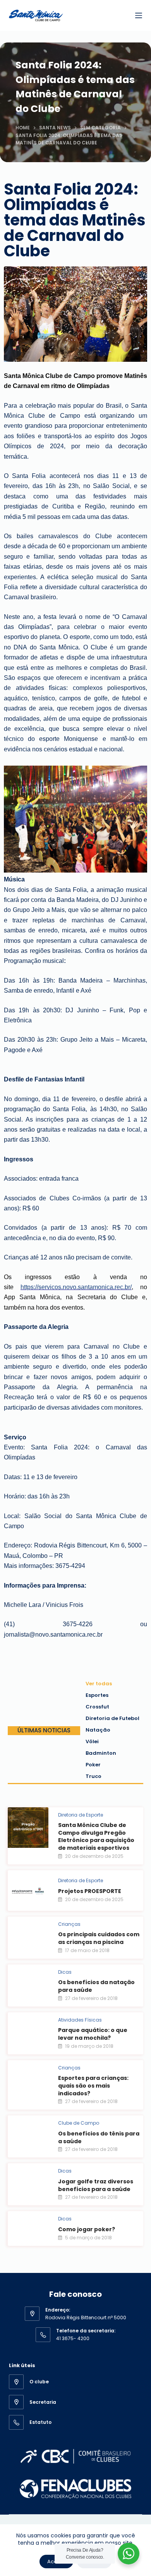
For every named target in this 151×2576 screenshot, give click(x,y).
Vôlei (92, 1741)
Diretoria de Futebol (112, 1718)
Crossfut (97, 1707)
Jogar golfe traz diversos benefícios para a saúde (96, 2185)
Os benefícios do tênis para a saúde (99, 2137)
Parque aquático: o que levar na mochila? (93, 2034)
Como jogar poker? (87, 2229)
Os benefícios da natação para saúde (96, 1986)
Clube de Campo (79, 2123)
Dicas (65, 1972)
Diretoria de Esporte (81, 1815)
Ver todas (99, 1684)
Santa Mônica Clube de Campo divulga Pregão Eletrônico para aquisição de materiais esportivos (96, 1836)
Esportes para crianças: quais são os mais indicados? (93, 2085)
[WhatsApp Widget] (129, 2554)
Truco (94, 1776)
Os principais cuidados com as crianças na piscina (99, 1938)
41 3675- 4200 (73, 2338)
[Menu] (139, 15)
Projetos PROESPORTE (90, 1891)
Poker (93, 1765)
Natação (98, 1730)
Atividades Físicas (80, 2020)
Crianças (69, 1924)
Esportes (97, 1695)
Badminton (101, 1753)
